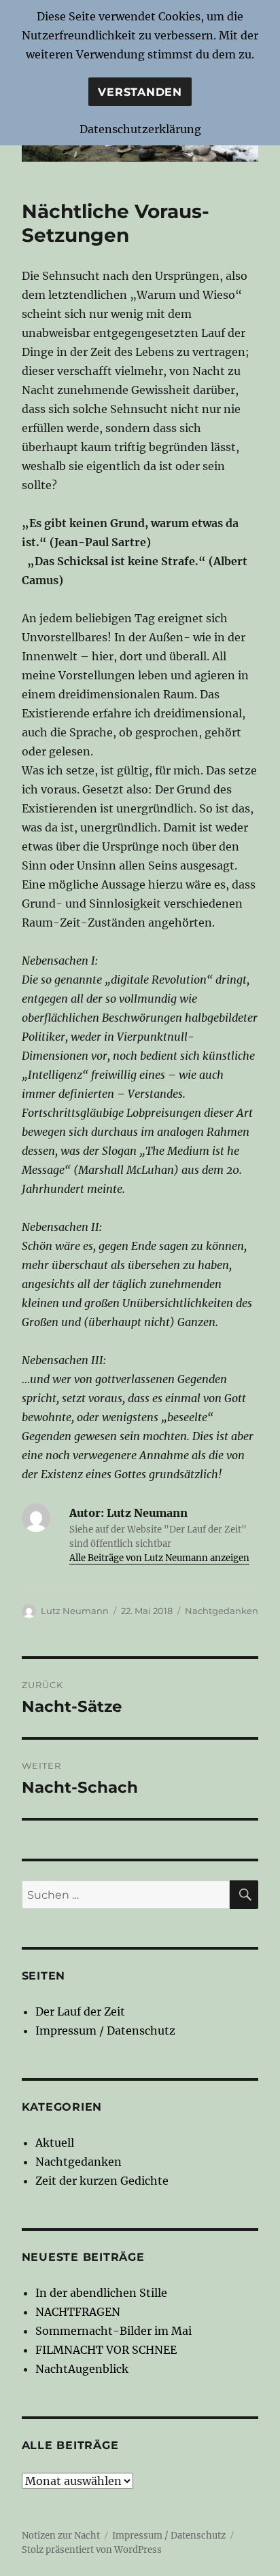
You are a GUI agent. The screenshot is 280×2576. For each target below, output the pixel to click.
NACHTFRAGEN (78, 2312)
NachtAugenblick (82, 2369)
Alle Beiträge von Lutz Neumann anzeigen (159, 1558)
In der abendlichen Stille (101, 2293)
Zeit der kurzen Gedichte (102, 2181)
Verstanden (140, 92)
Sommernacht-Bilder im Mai (113, 2331)
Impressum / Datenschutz (105, 2031)
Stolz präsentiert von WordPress (92, 2550)
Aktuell (55, 2143)
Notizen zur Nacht (61, 2536)
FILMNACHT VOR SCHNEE (106, 2350)
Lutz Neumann (75, 1611)
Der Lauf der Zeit (80, 2011)
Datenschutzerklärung (140, 129)
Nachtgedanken (222, 1611)
